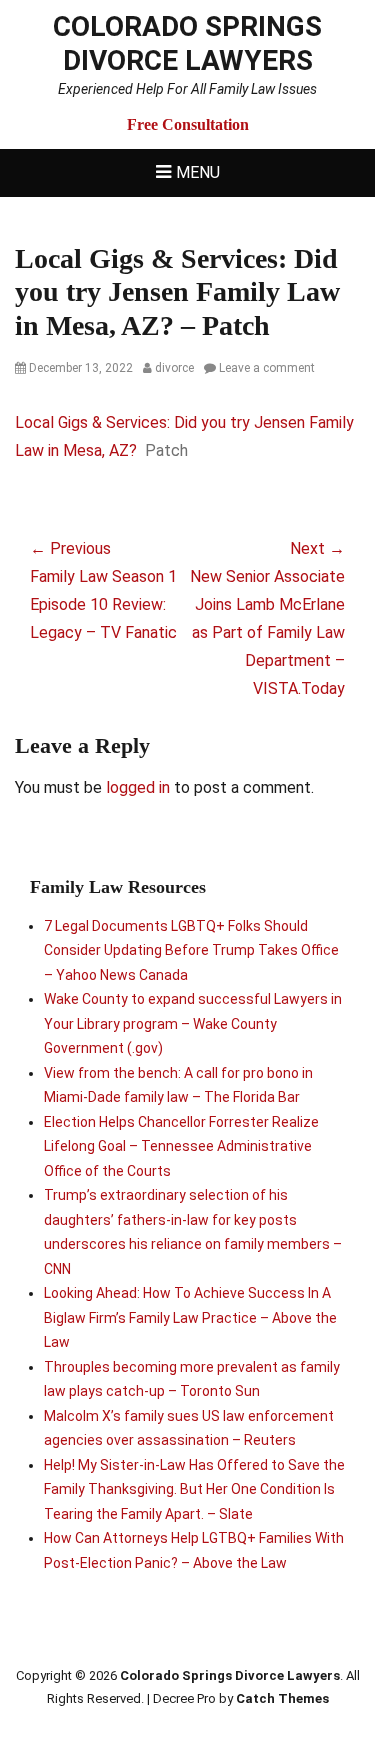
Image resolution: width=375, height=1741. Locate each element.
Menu (198, 172)
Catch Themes (282, 1698)
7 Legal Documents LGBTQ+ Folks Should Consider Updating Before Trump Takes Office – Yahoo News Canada (191, 950)
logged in (138, 787)
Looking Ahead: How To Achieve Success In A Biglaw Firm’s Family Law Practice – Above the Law (190, 1317)
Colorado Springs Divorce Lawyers (187, 43)
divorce (174, 368)
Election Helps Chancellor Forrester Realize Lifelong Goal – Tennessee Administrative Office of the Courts (181, 1146)
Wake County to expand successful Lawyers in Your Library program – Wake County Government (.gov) (193, 1023)
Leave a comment (267, 368)
